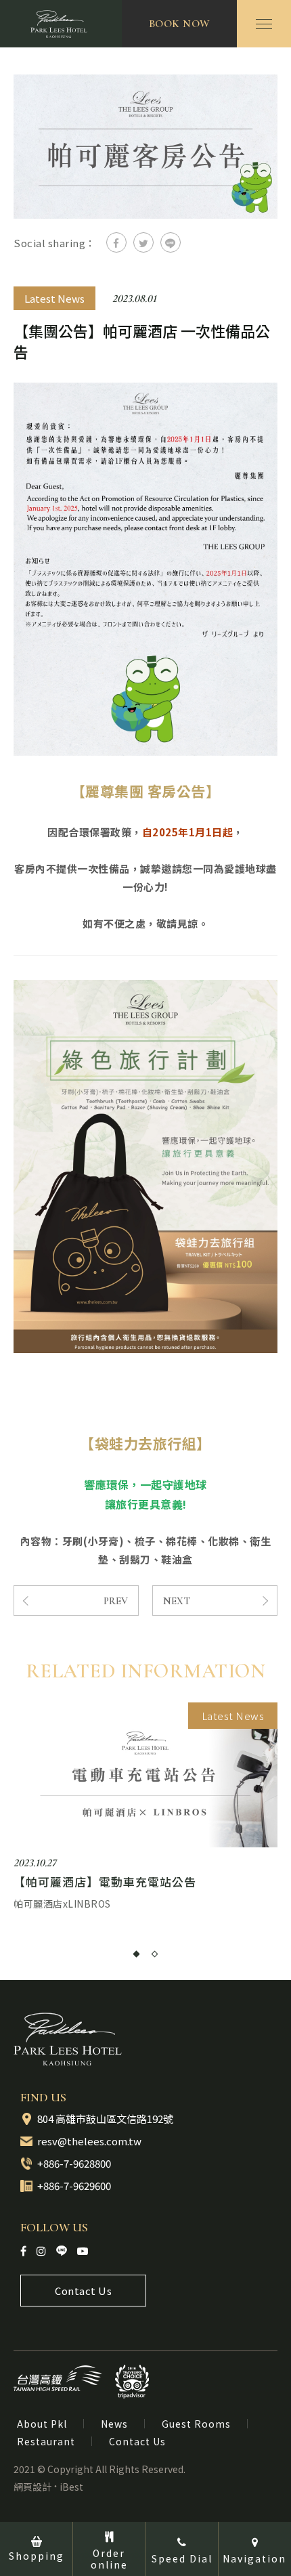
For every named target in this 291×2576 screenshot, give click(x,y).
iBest (71, 2487)
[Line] (62, 2250)
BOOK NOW (180, 24)
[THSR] (58, 2378)
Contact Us (83, 2291)
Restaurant (46, 2441)
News (114, 2424)
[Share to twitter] (143, 242)
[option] (145, 1807)
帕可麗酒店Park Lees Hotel (61, 24)
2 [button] (155, 1954)
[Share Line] (171, 242)
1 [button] (136, 1954)
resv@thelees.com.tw (89, 2141)
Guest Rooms (196, 2424)
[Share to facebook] (116, 242)
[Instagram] (41, 2251)
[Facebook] (23, 2251)
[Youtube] (83, 2251)
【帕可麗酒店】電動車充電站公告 (105, 1882)
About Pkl (42, 2424)
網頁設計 (32, 2487)
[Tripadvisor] (132, 2382)
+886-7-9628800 (74, 2163)
